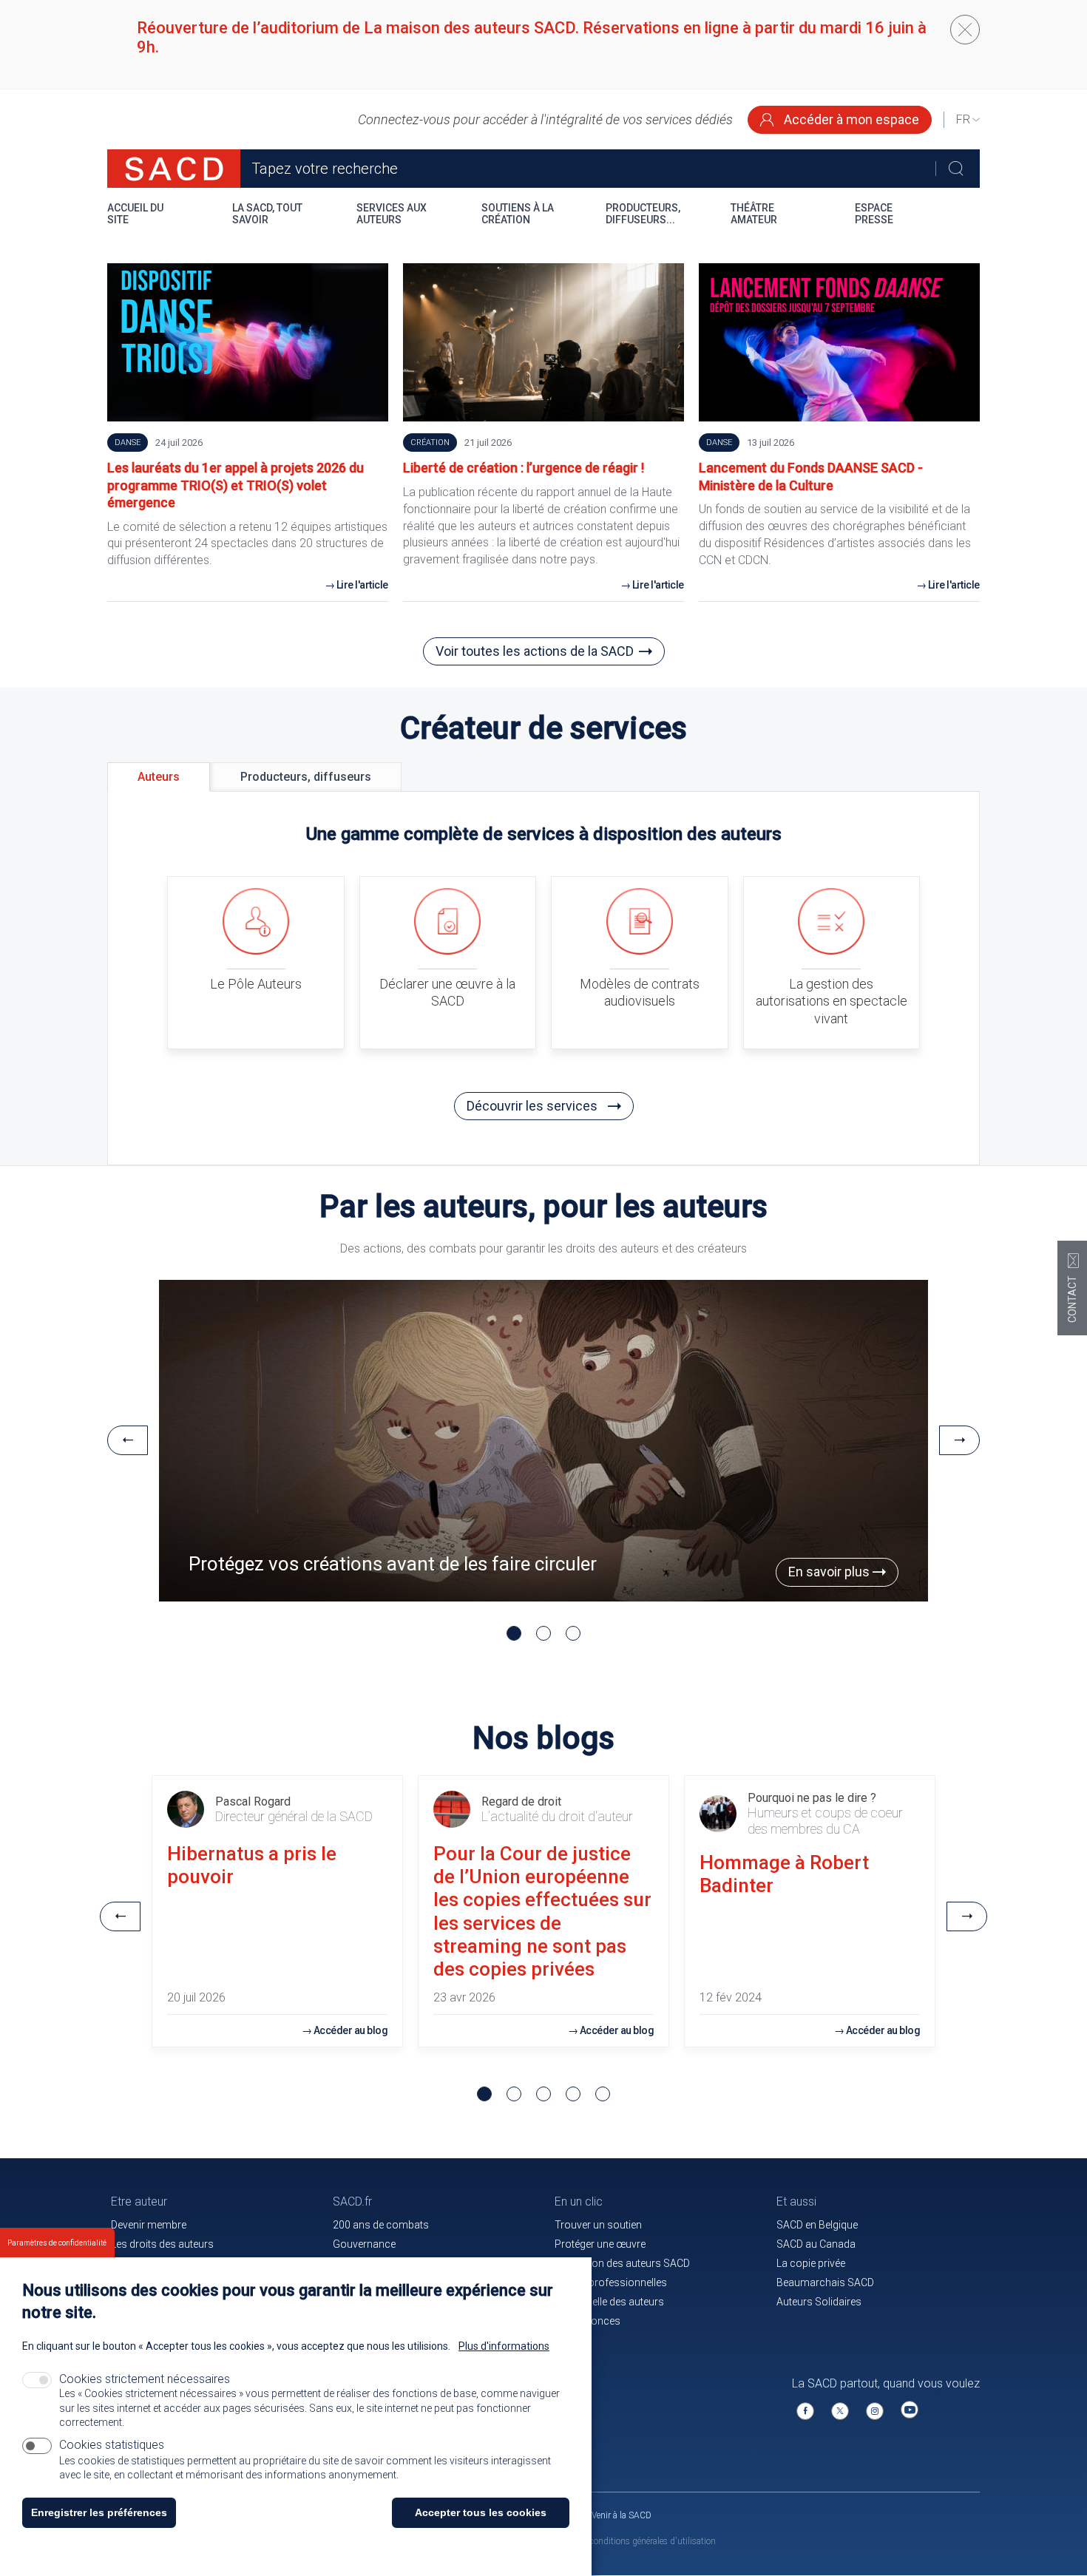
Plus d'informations (504, 2346)
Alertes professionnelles (611, 2282)
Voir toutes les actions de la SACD (535, 651)
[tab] (159, 777)
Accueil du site (135, 214)
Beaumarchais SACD (825, 2282)
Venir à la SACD (622, 2515)
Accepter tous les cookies (481, 2512)
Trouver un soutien (598, 2225)
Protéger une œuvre (600, 2244)
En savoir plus (830, 1572)
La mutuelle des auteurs (609, 2302)
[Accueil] (174, 169)
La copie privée (811, 2263)
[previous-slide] (128, 1440)
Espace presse (874, 214)
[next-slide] (959, 1440)
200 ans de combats (381, 2225)
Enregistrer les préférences (99, 2512)
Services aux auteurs (392, 214)
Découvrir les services (534, 1106)
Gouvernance (364, 2244)
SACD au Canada (816, 2244)
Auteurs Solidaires (819, 2302)
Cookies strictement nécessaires (145, 2379)
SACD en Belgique (817, 2225)
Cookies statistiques (112, 2445)
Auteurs (159, 777)
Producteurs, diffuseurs (306, 777)
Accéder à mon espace (850, 119)
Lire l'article (362, 585)
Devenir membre (149, 2225)
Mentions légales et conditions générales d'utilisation (615, 2541)
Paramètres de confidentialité (57, 2243)
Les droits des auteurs (162, 2244)
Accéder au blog (351, 2030)
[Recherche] (956, 169)
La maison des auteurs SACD (622, 2263)
